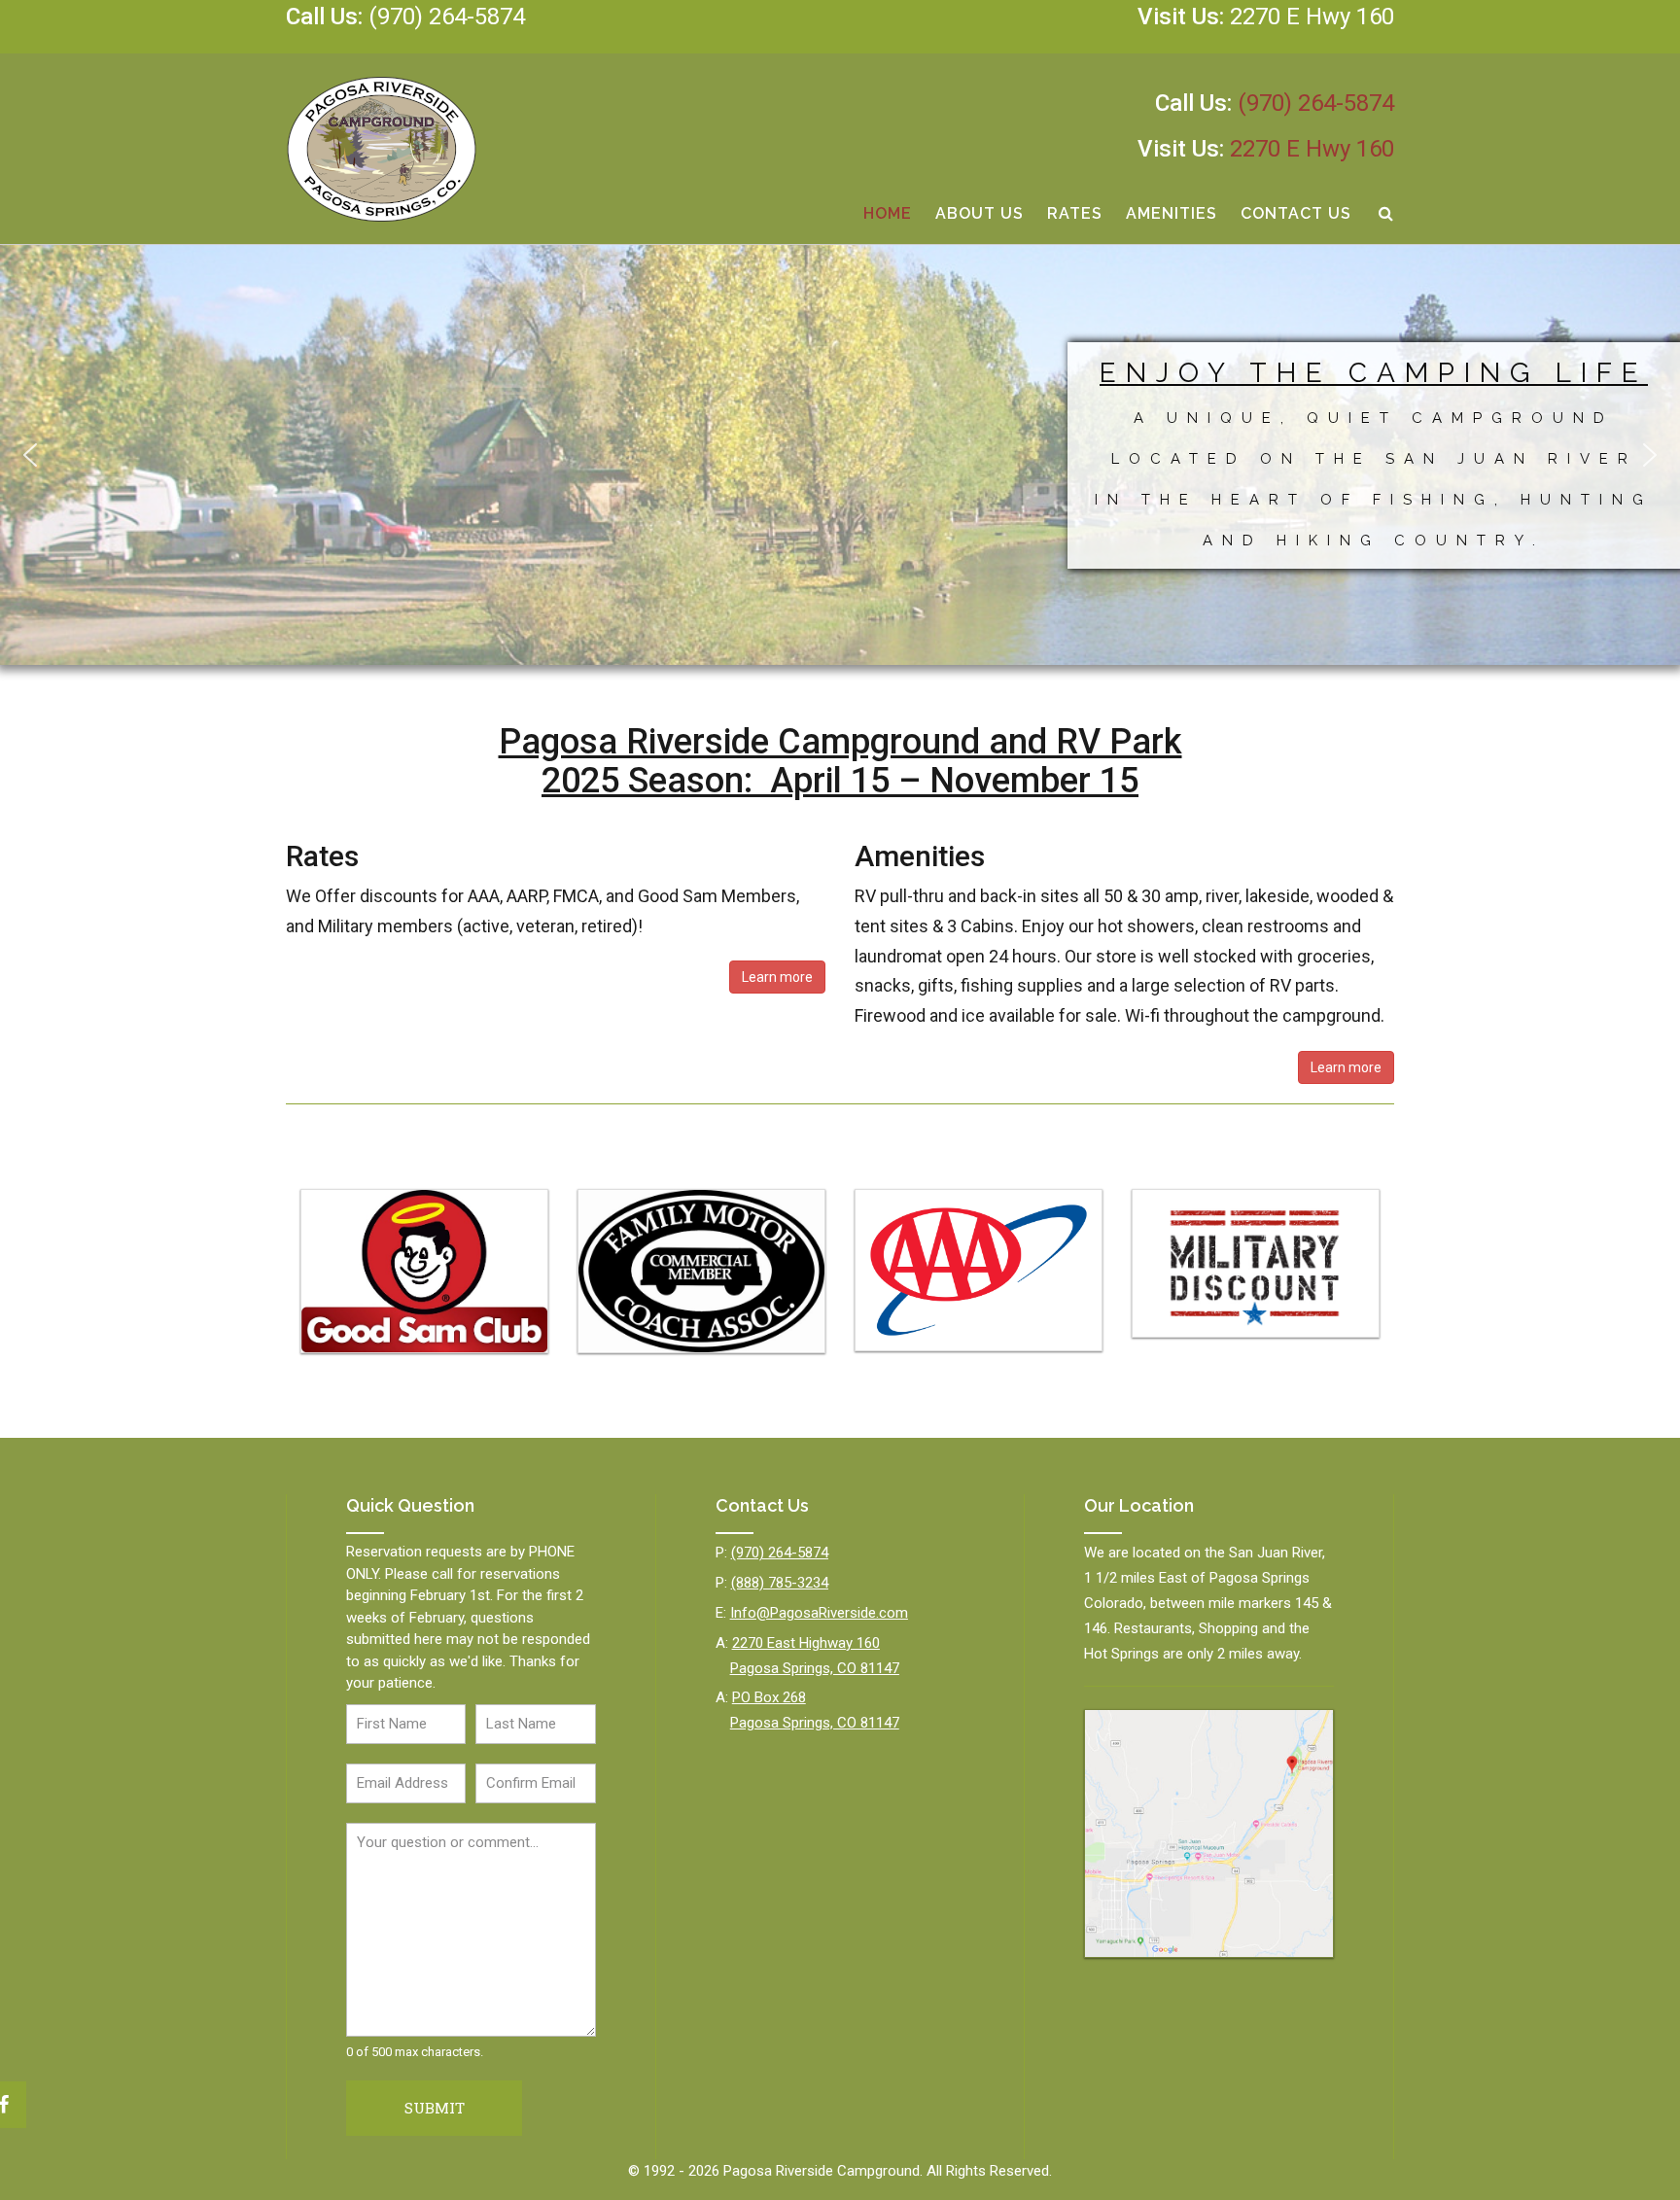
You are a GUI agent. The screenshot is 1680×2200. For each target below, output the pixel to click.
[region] (840, 455)
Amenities (1172, 213)
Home (888, 213)
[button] (30, 455)
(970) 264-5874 (447, 17)
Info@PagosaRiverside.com (819, 1613)
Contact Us (1296, 213)
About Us (980, 213)
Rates (1075, 213)
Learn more (777, 977)
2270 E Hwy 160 (1312, 17)
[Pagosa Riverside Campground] (382, 149)
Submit (435, 2108)
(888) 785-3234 (780, 1583)
